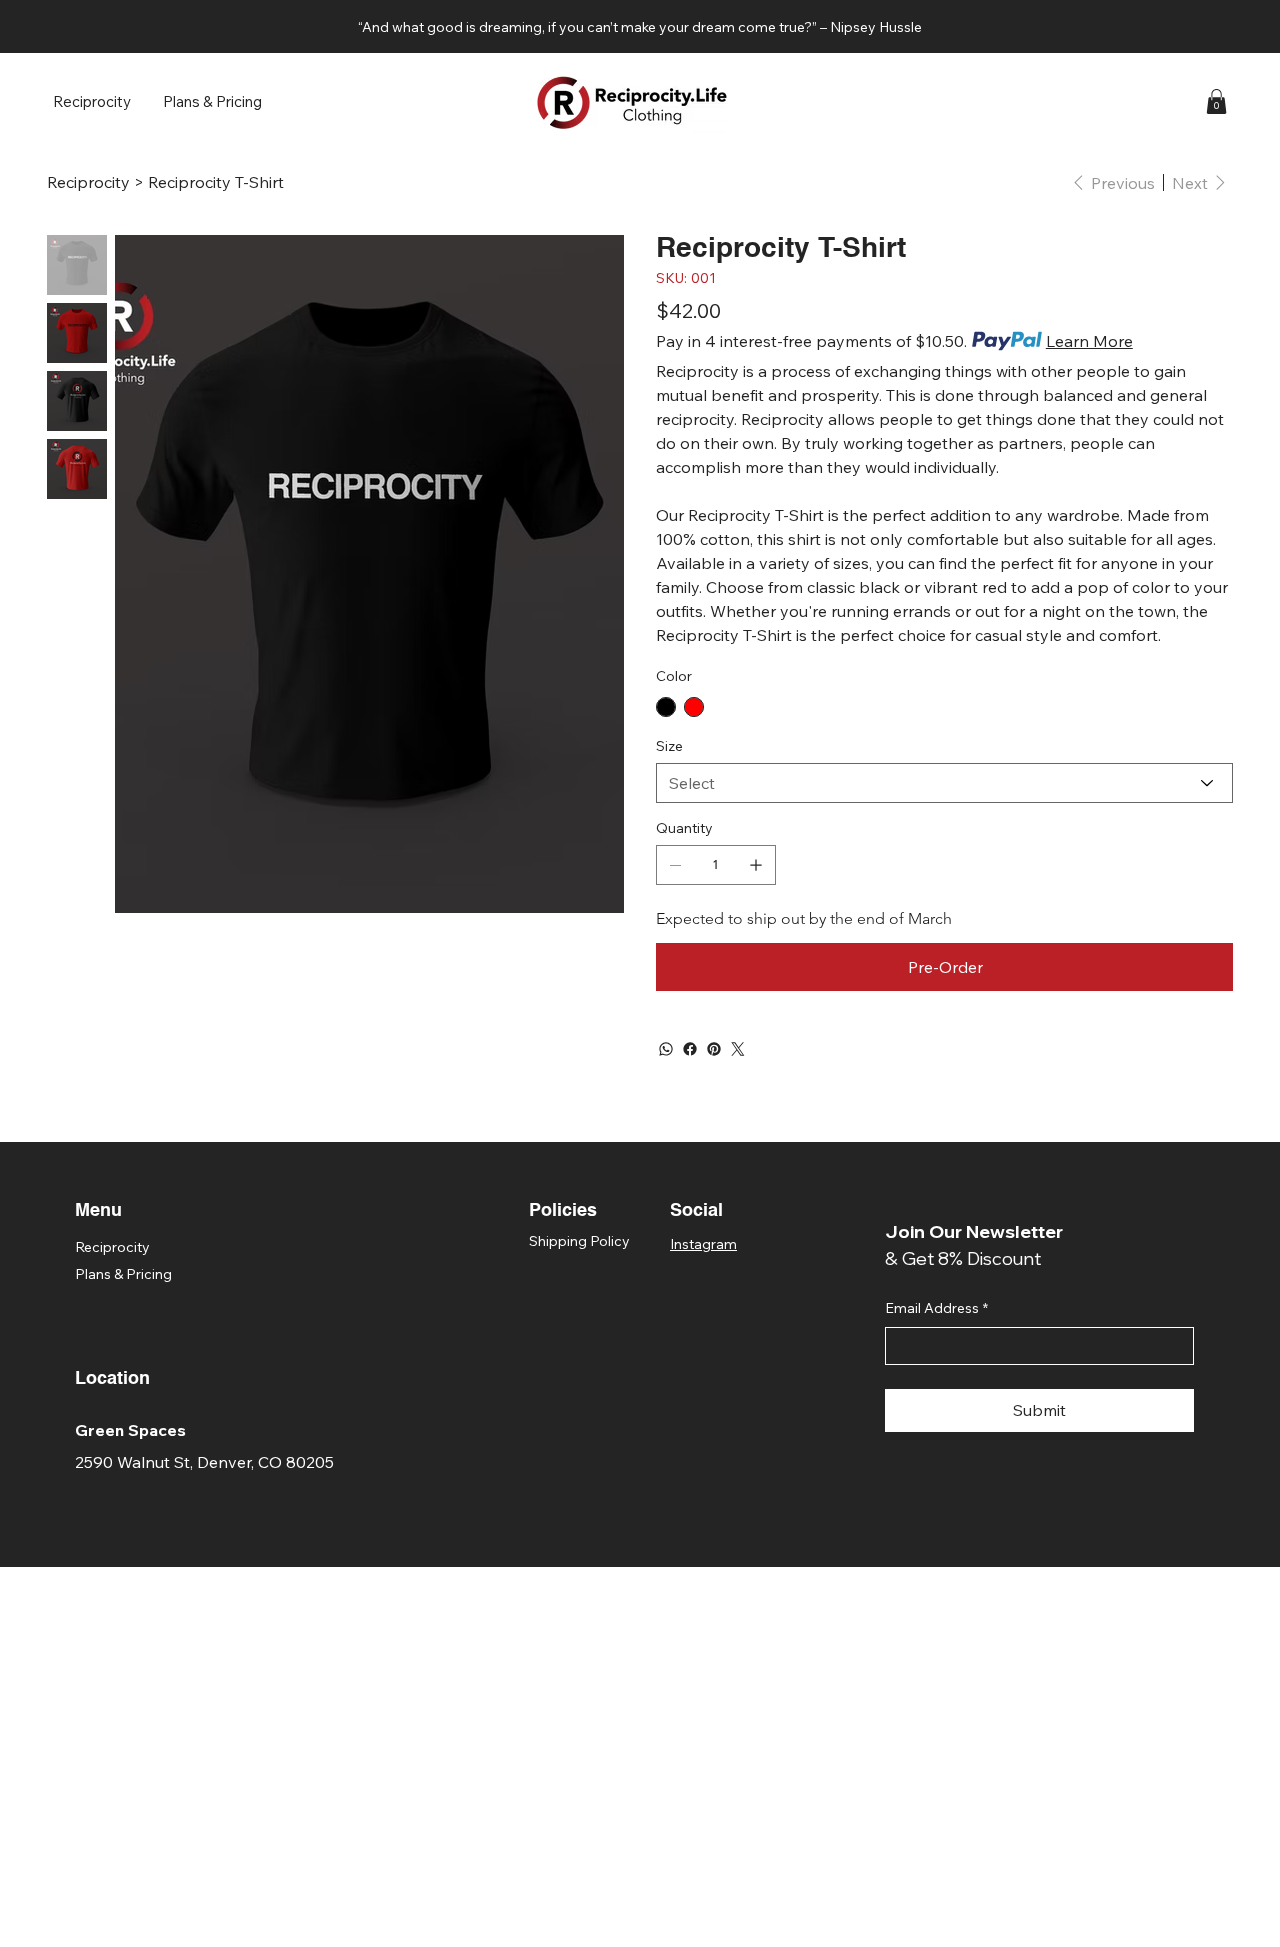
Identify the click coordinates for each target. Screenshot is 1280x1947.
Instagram (703, 1244)
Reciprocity (112, 1247)
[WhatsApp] (666, 1049)
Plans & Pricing (123, 1274)
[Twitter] (738, 1049)
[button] (1216, 101)
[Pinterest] (714, 1049)
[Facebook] (690, 1049)
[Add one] (756, 865)
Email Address (936, 1308)
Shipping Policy (579, 1241)
